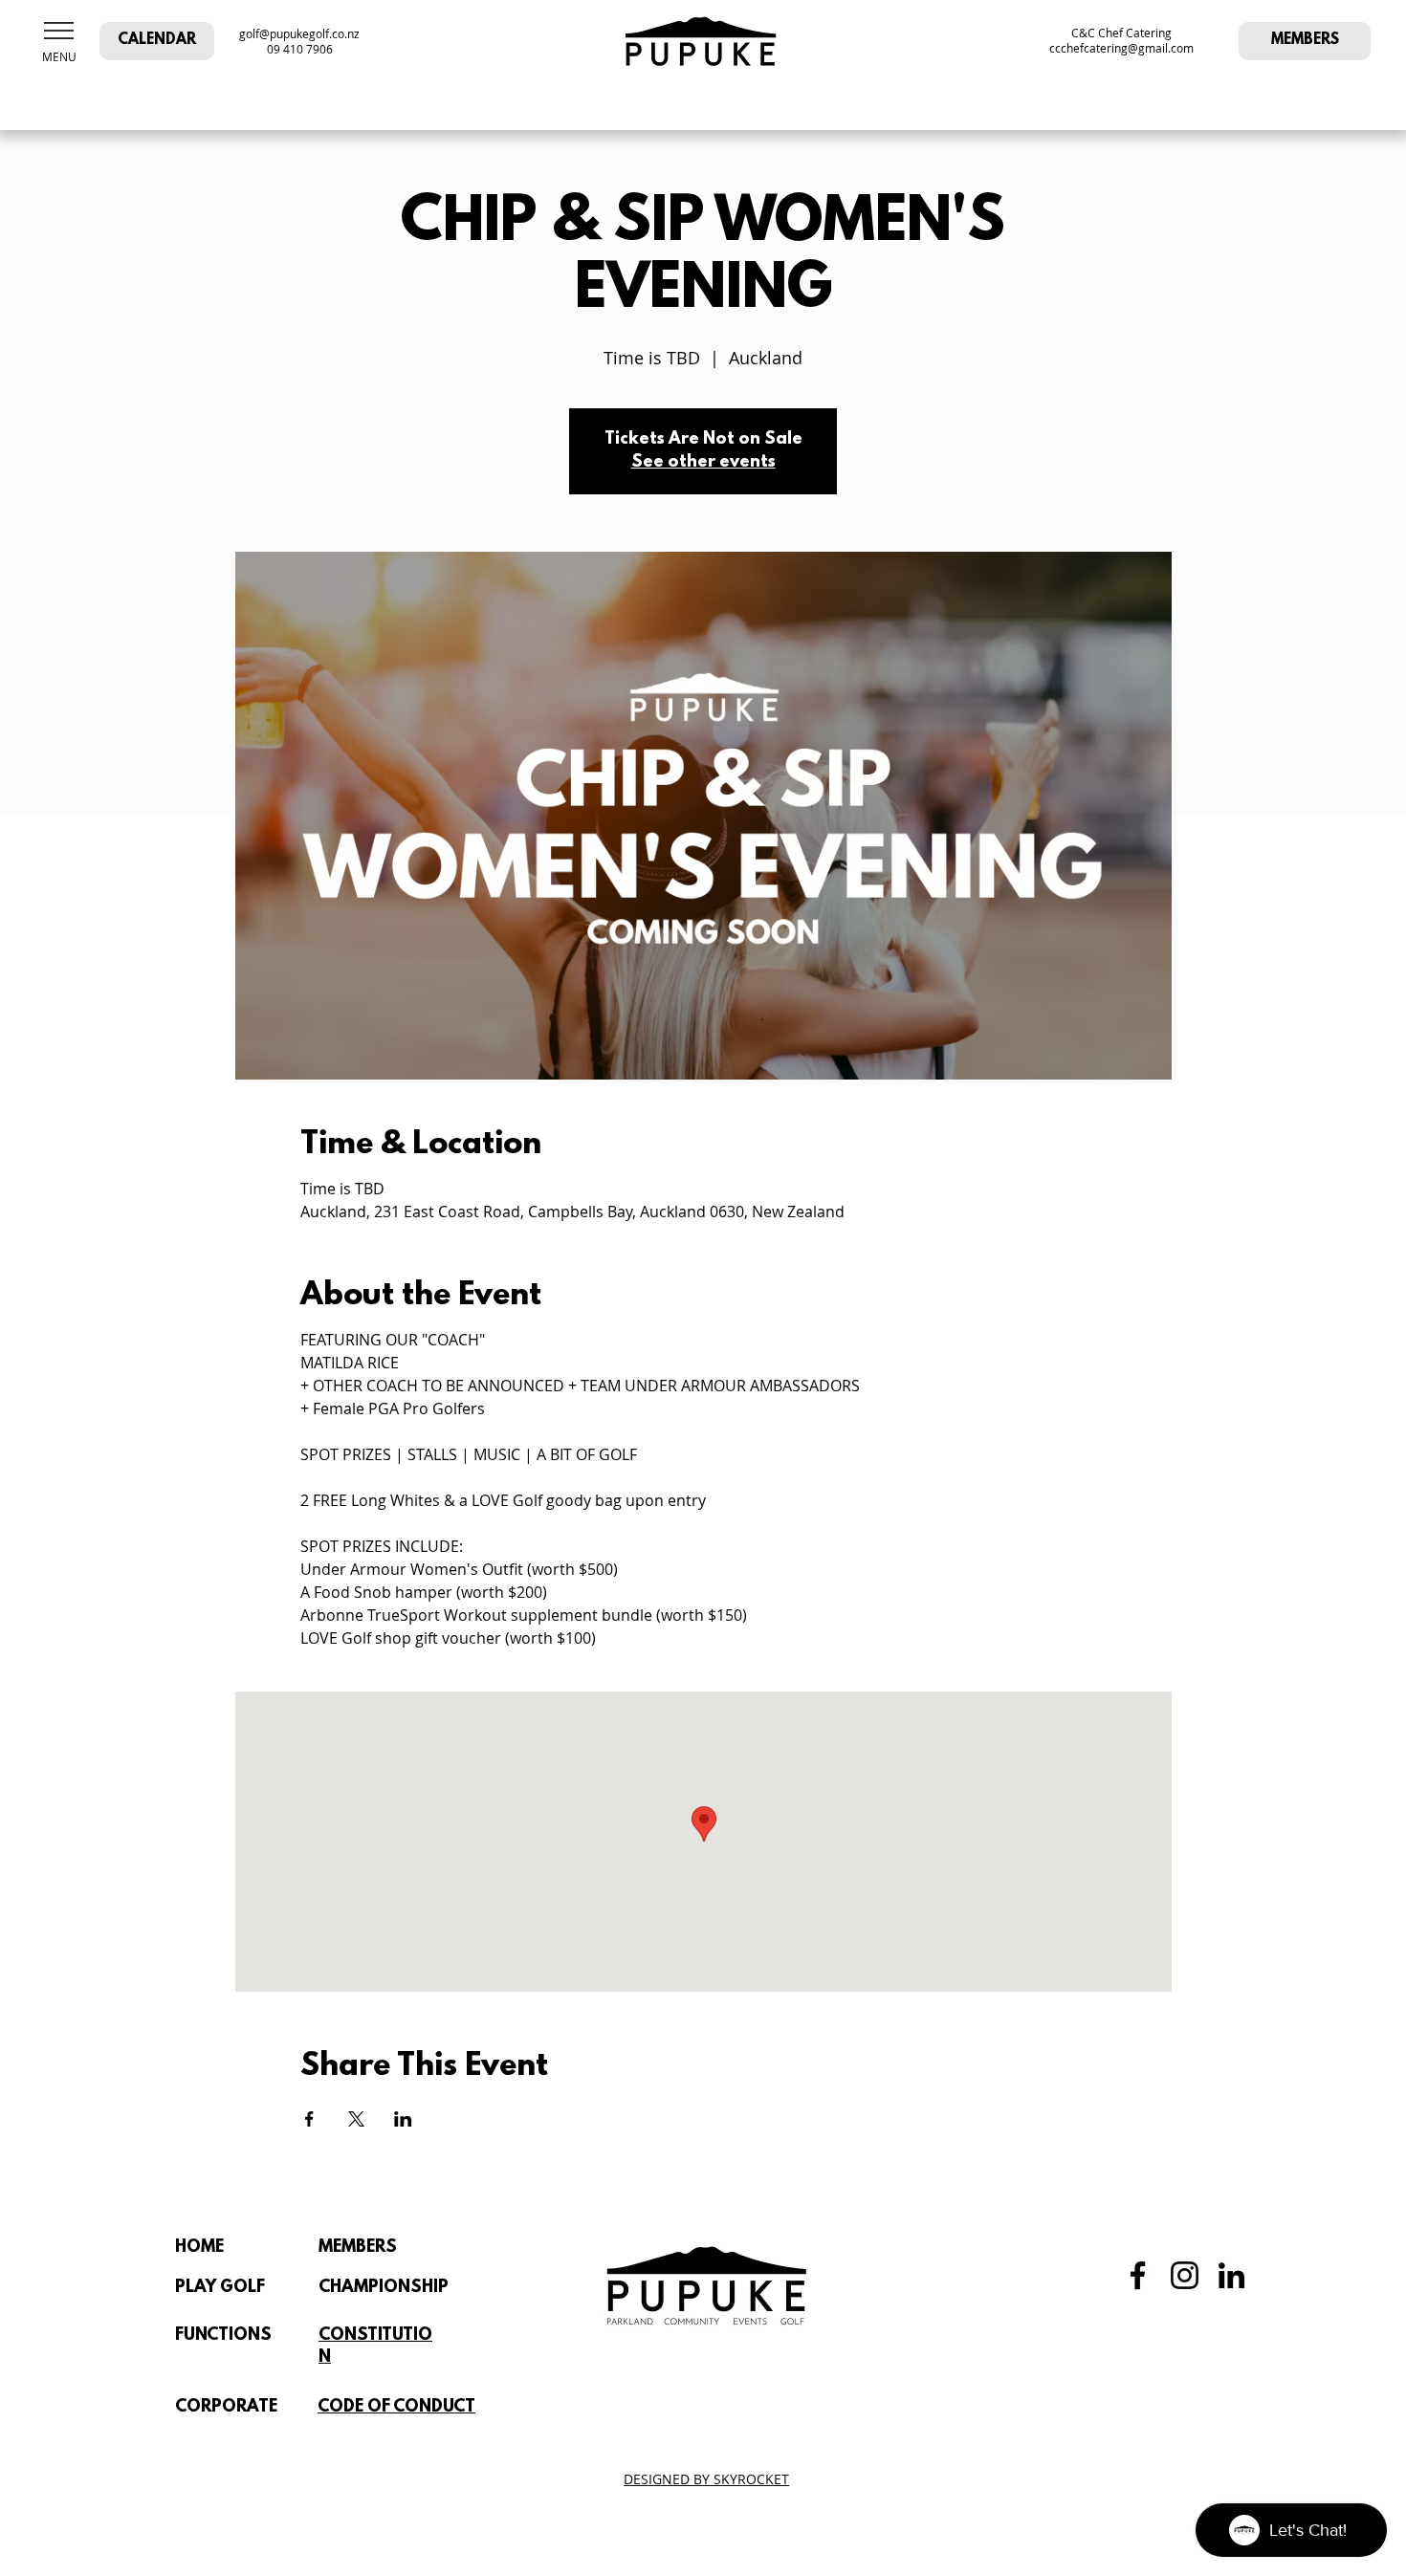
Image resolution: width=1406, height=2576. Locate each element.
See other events (703, 463)
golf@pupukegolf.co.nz (299, 33)
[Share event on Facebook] (309, 2119)
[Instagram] (1185, 2275)
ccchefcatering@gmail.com (1121, 48)
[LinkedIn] (1231, 2275)
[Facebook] (1138, 2275)
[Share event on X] (356, 2119)
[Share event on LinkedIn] (403, 2119)
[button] (59, 31)
